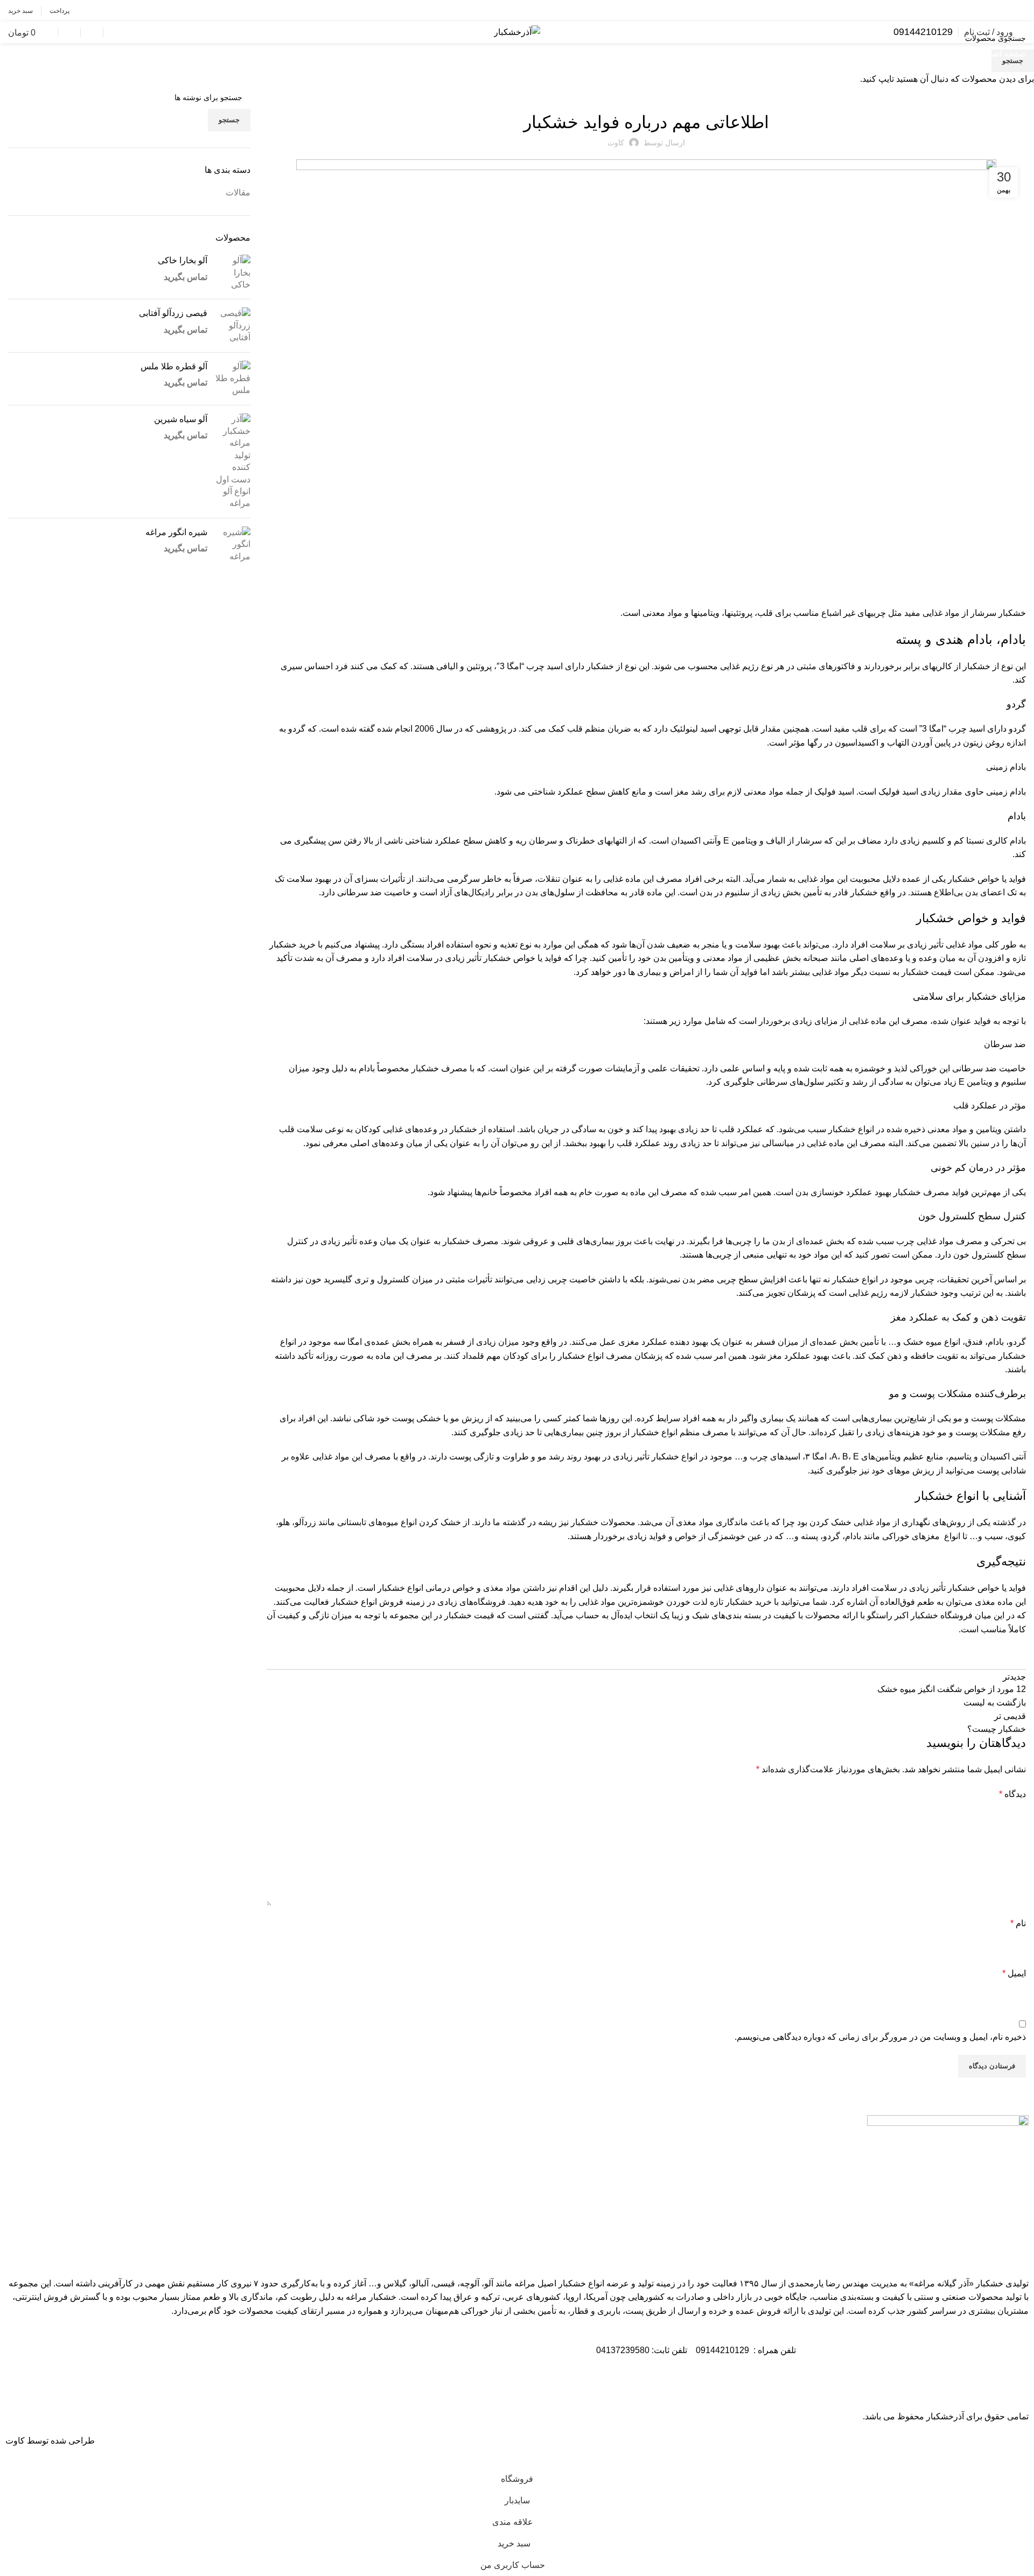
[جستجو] (112, 32)
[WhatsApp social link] (1002, 11)
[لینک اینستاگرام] (1018, 11)
